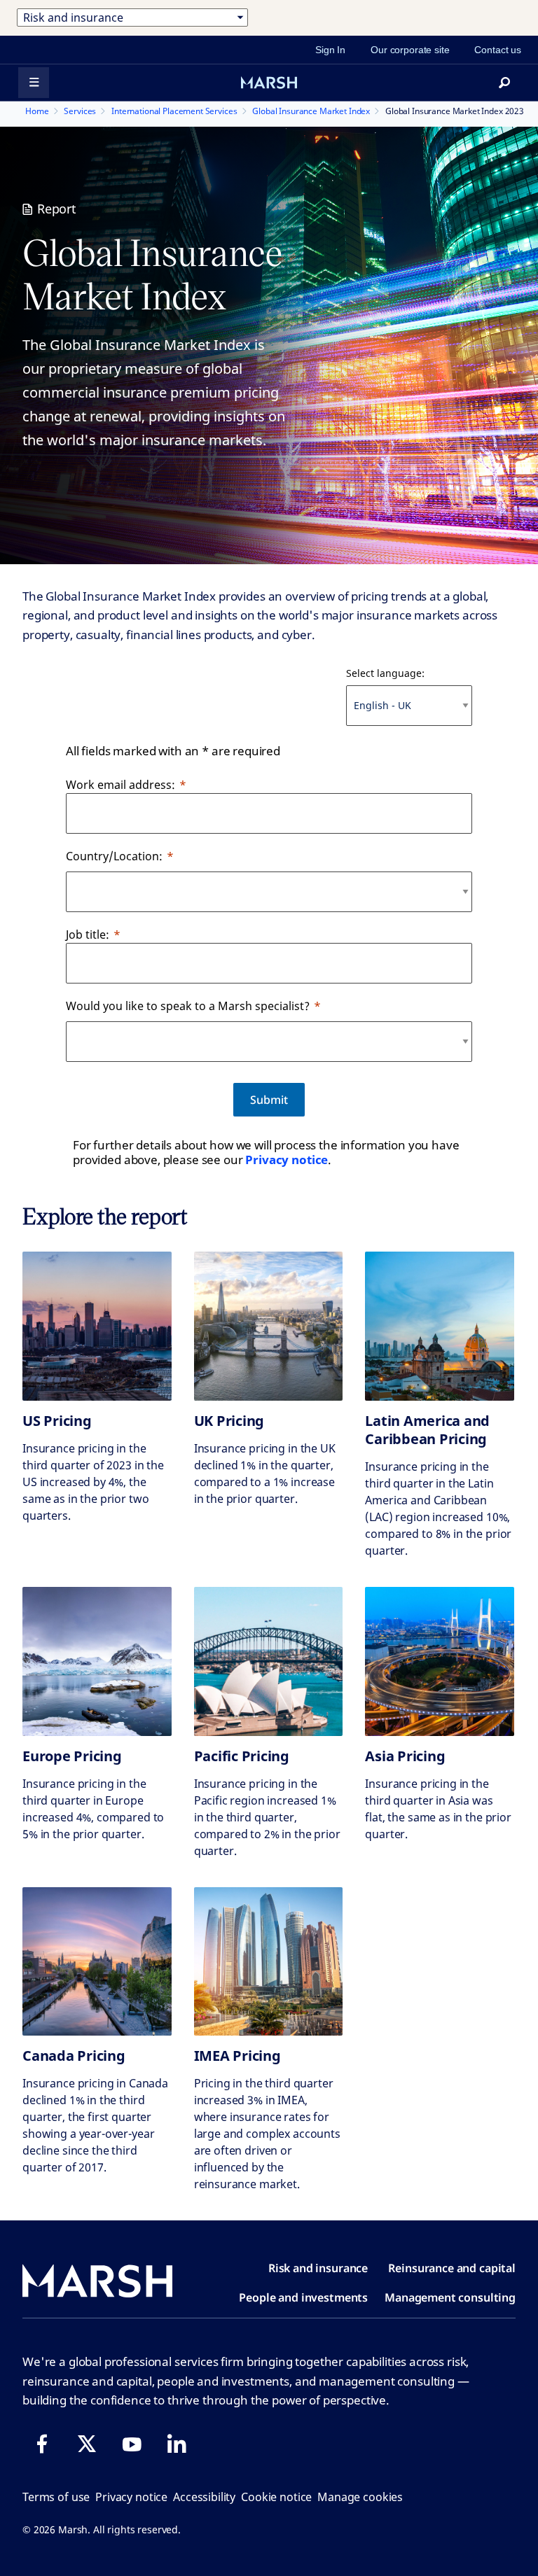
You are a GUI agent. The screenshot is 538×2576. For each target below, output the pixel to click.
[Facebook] (42, 2444)
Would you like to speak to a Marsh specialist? (188, 1006)
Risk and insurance (318, 2268)
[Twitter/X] (87, 2444)
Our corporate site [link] (410, 50)
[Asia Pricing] (440, 1661)
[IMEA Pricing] (269, 1962)
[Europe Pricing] (97, 1661)
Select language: (385, 673)
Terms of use (56, 2497)
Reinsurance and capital (452, 2268)
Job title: (88, 934)
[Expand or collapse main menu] (34, 83)
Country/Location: (114, 856)
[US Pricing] (97, 1326)
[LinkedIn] (177, 2444)
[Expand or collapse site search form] (504, 83)
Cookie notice (276, 2497)
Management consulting (450, 2297)
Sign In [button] (330, 50)
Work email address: (120, 785)
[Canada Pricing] (97, 1962)
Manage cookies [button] (360, 2497)
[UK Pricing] (269, 1326)
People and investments (303, 2297)
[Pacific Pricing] (269, 1661)
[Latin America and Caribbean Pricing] (440, 1326)
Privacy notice (287, 1160)
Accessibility (204, 2497)
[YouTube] (132, 2444)
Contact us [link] (498, 50)
